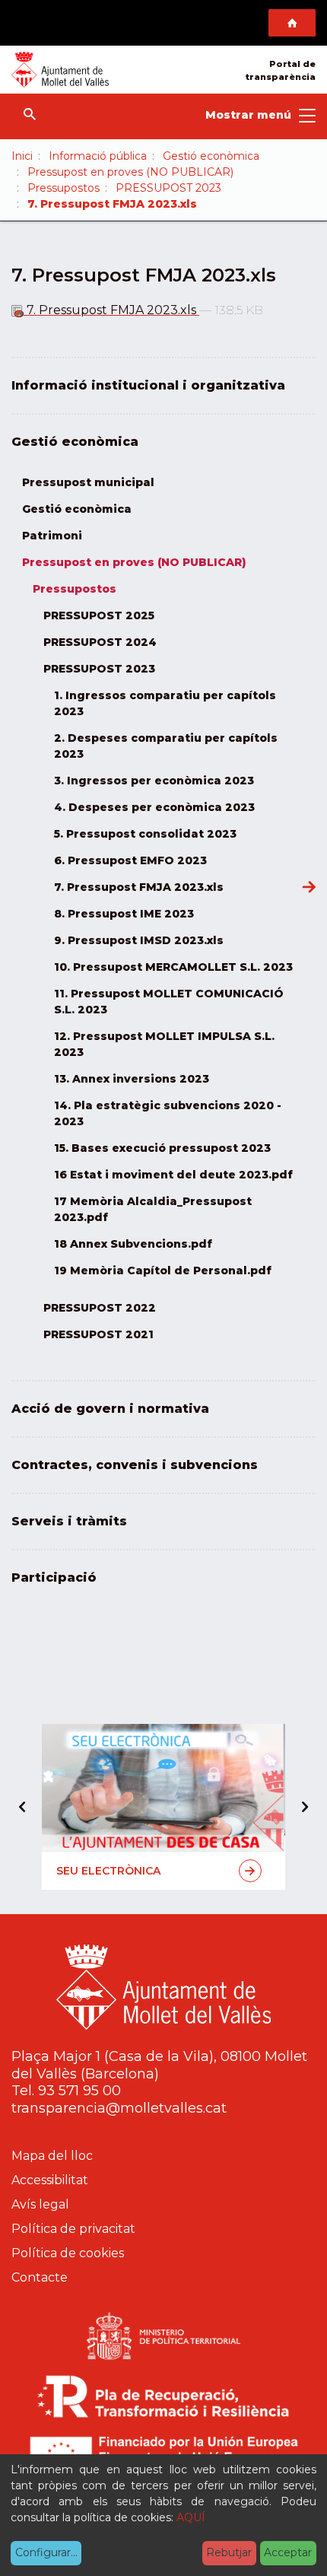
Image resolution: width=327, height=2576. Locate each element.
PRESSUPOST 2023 (168, 188)
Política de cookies (68, 2253)
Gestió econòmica (211, 156)
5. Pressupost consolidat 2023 (145, 834)
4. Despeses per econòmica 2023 (154, 807)
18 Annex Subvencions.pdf (133, 1244)
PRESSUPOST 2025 (99, 615)
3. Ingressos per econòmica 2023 (154, 781)
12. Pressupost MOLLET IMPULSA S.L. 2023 (164, 1044)
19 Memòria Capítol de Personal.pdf (163, 1271)
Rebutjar (229, 2552)
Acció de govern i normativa (110, 1409)
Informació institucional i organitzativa (148, 385)
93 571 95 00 (79, 2091)
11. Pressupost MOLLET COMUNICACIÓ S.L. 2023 (169, 1002)
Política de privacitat (73, 2229)
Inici (22, 156)
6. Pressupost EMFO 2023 (130, 860)
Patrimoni (52, 536)
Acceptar (288, 2552)
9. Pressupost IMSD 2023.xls (139, 940)
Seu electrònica (108, 1871)
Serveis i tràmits (69, 1521)
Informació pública (98, 156)
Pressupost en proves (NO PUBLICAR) (130, 172)
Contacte (40, 2277)
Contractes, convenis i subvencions (135, 1465)
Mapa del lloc (52, 2156)
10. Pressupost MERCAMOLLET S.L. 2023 (173, 967)
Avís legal (40, 2204)
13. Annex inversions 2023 (132, 1079)
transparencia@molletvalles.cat (119, 2108)
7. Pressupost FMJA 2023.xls (111, 310)
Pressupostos (63, 188)
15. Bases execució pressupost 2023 (162, 1148)
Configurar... (46, 2552)
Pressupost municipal (88, 482)
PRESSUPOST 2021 (98, 1334)
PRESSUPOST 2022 (100, 1308)
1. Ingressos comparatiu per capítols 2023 (165, 703)
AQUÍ (191, 2517)
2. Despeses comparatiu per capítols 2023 (166, 746)
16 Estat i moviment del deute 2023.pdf (173, 1175)
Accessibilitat (50, 2180)
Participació (54, 1577)
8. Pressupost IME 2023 (124, 914)
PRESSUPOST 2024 (100, 642)
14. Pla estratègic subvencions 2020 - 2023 (168, 1113)
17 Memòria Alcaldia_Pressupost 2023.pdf (153, 1209)
